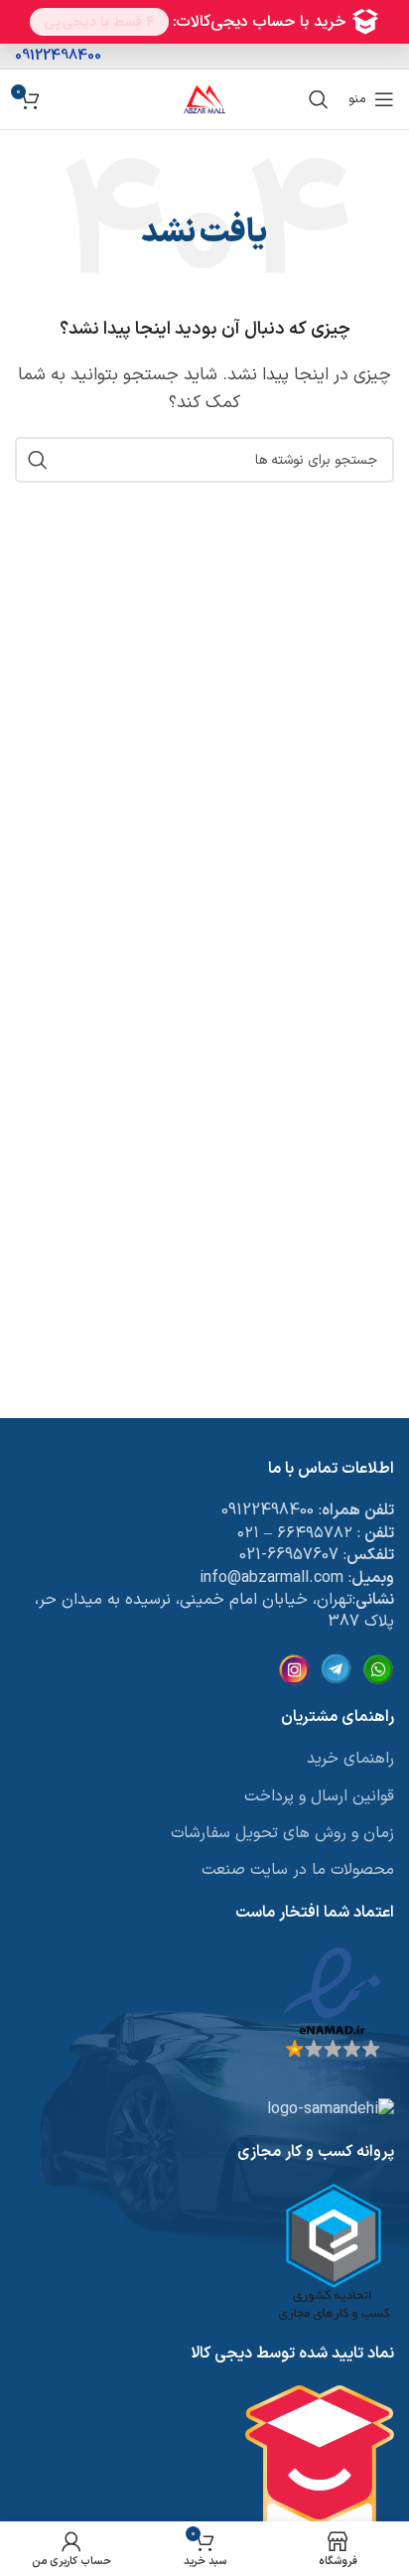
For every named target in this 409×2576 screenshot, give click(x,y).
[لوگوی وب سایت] (204, 98)
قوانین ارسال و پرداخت (319, 1796)
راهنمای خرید (350, 1759)
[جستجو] (319, 99)
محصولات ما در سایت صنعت (298, 1870)
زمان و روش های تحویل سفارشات (282, 1833)
